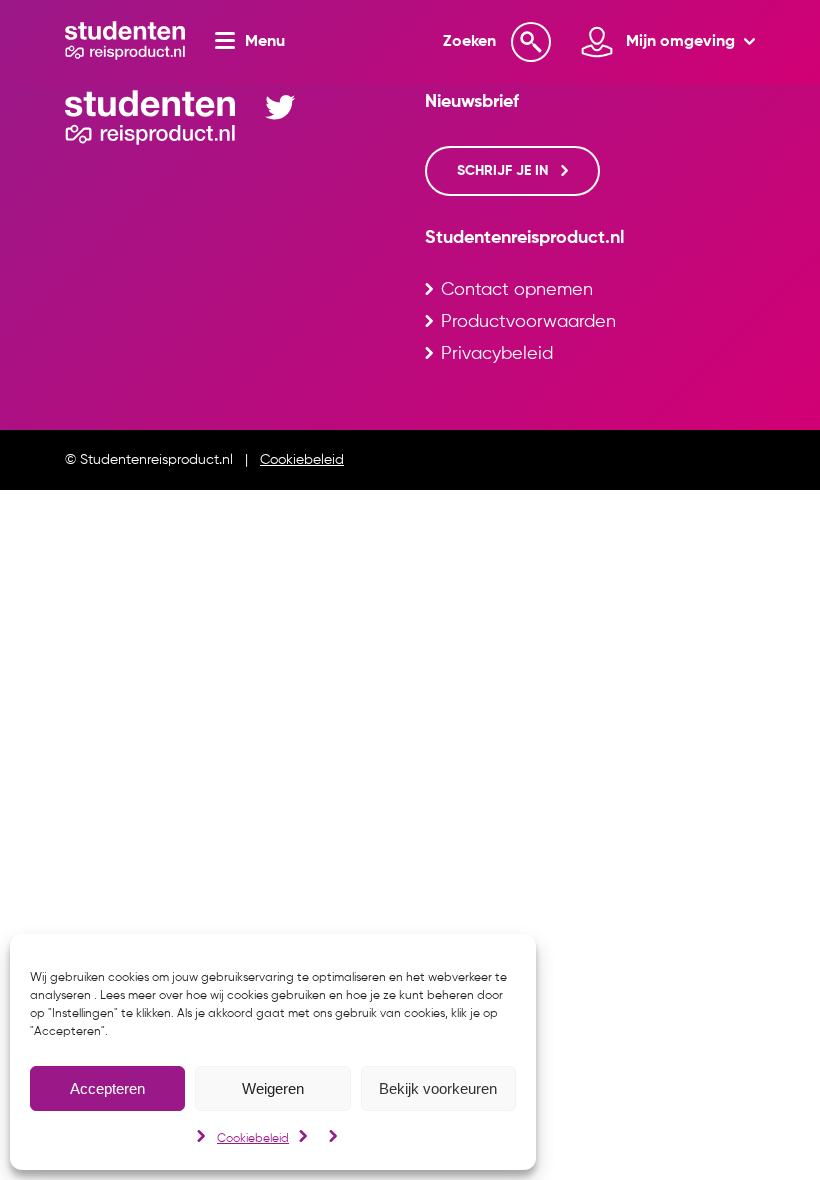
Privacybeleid (497, 354)
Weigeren (273, 1088)
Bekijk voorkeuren (438, 1088)
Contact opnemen (517, 290)
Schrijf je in (504, 171)
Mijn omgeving (682, 42)
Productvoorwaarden (528, 322)
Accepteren (107, 1088)
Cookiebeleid (253, 1139)
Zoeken (469, 42)
